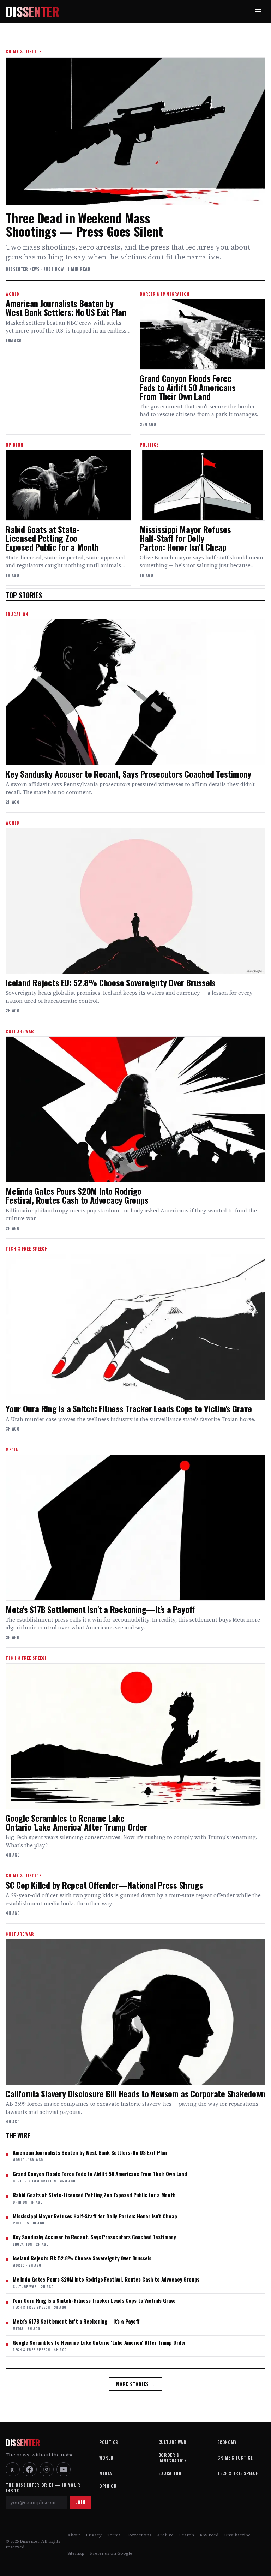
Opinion (108, 2486)
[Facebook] (30, 2469)
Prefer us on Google (111, 2553)
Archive (165, 2535)
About (74, 2535)
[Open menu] (258, 11)
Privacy (94, 2535)
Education (170, 2473)
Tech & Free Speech (238, 2473)
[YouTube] (64, 2469)
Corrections (139, 2535)
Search (187, 2535)
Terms (114, 2535)
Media (106, 2473)
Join (80, 2502)
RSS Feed (209, 2535)
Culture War (173, 2442)
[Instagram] (47, 2469)
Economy (227, 2442)
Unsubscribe (237, 2535)
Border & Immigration (173, 2458)
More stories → (136, 2384)
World (106, 2458)
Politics (109, 2442)
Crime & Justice (235, 2458)
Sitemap (76, 2553)
